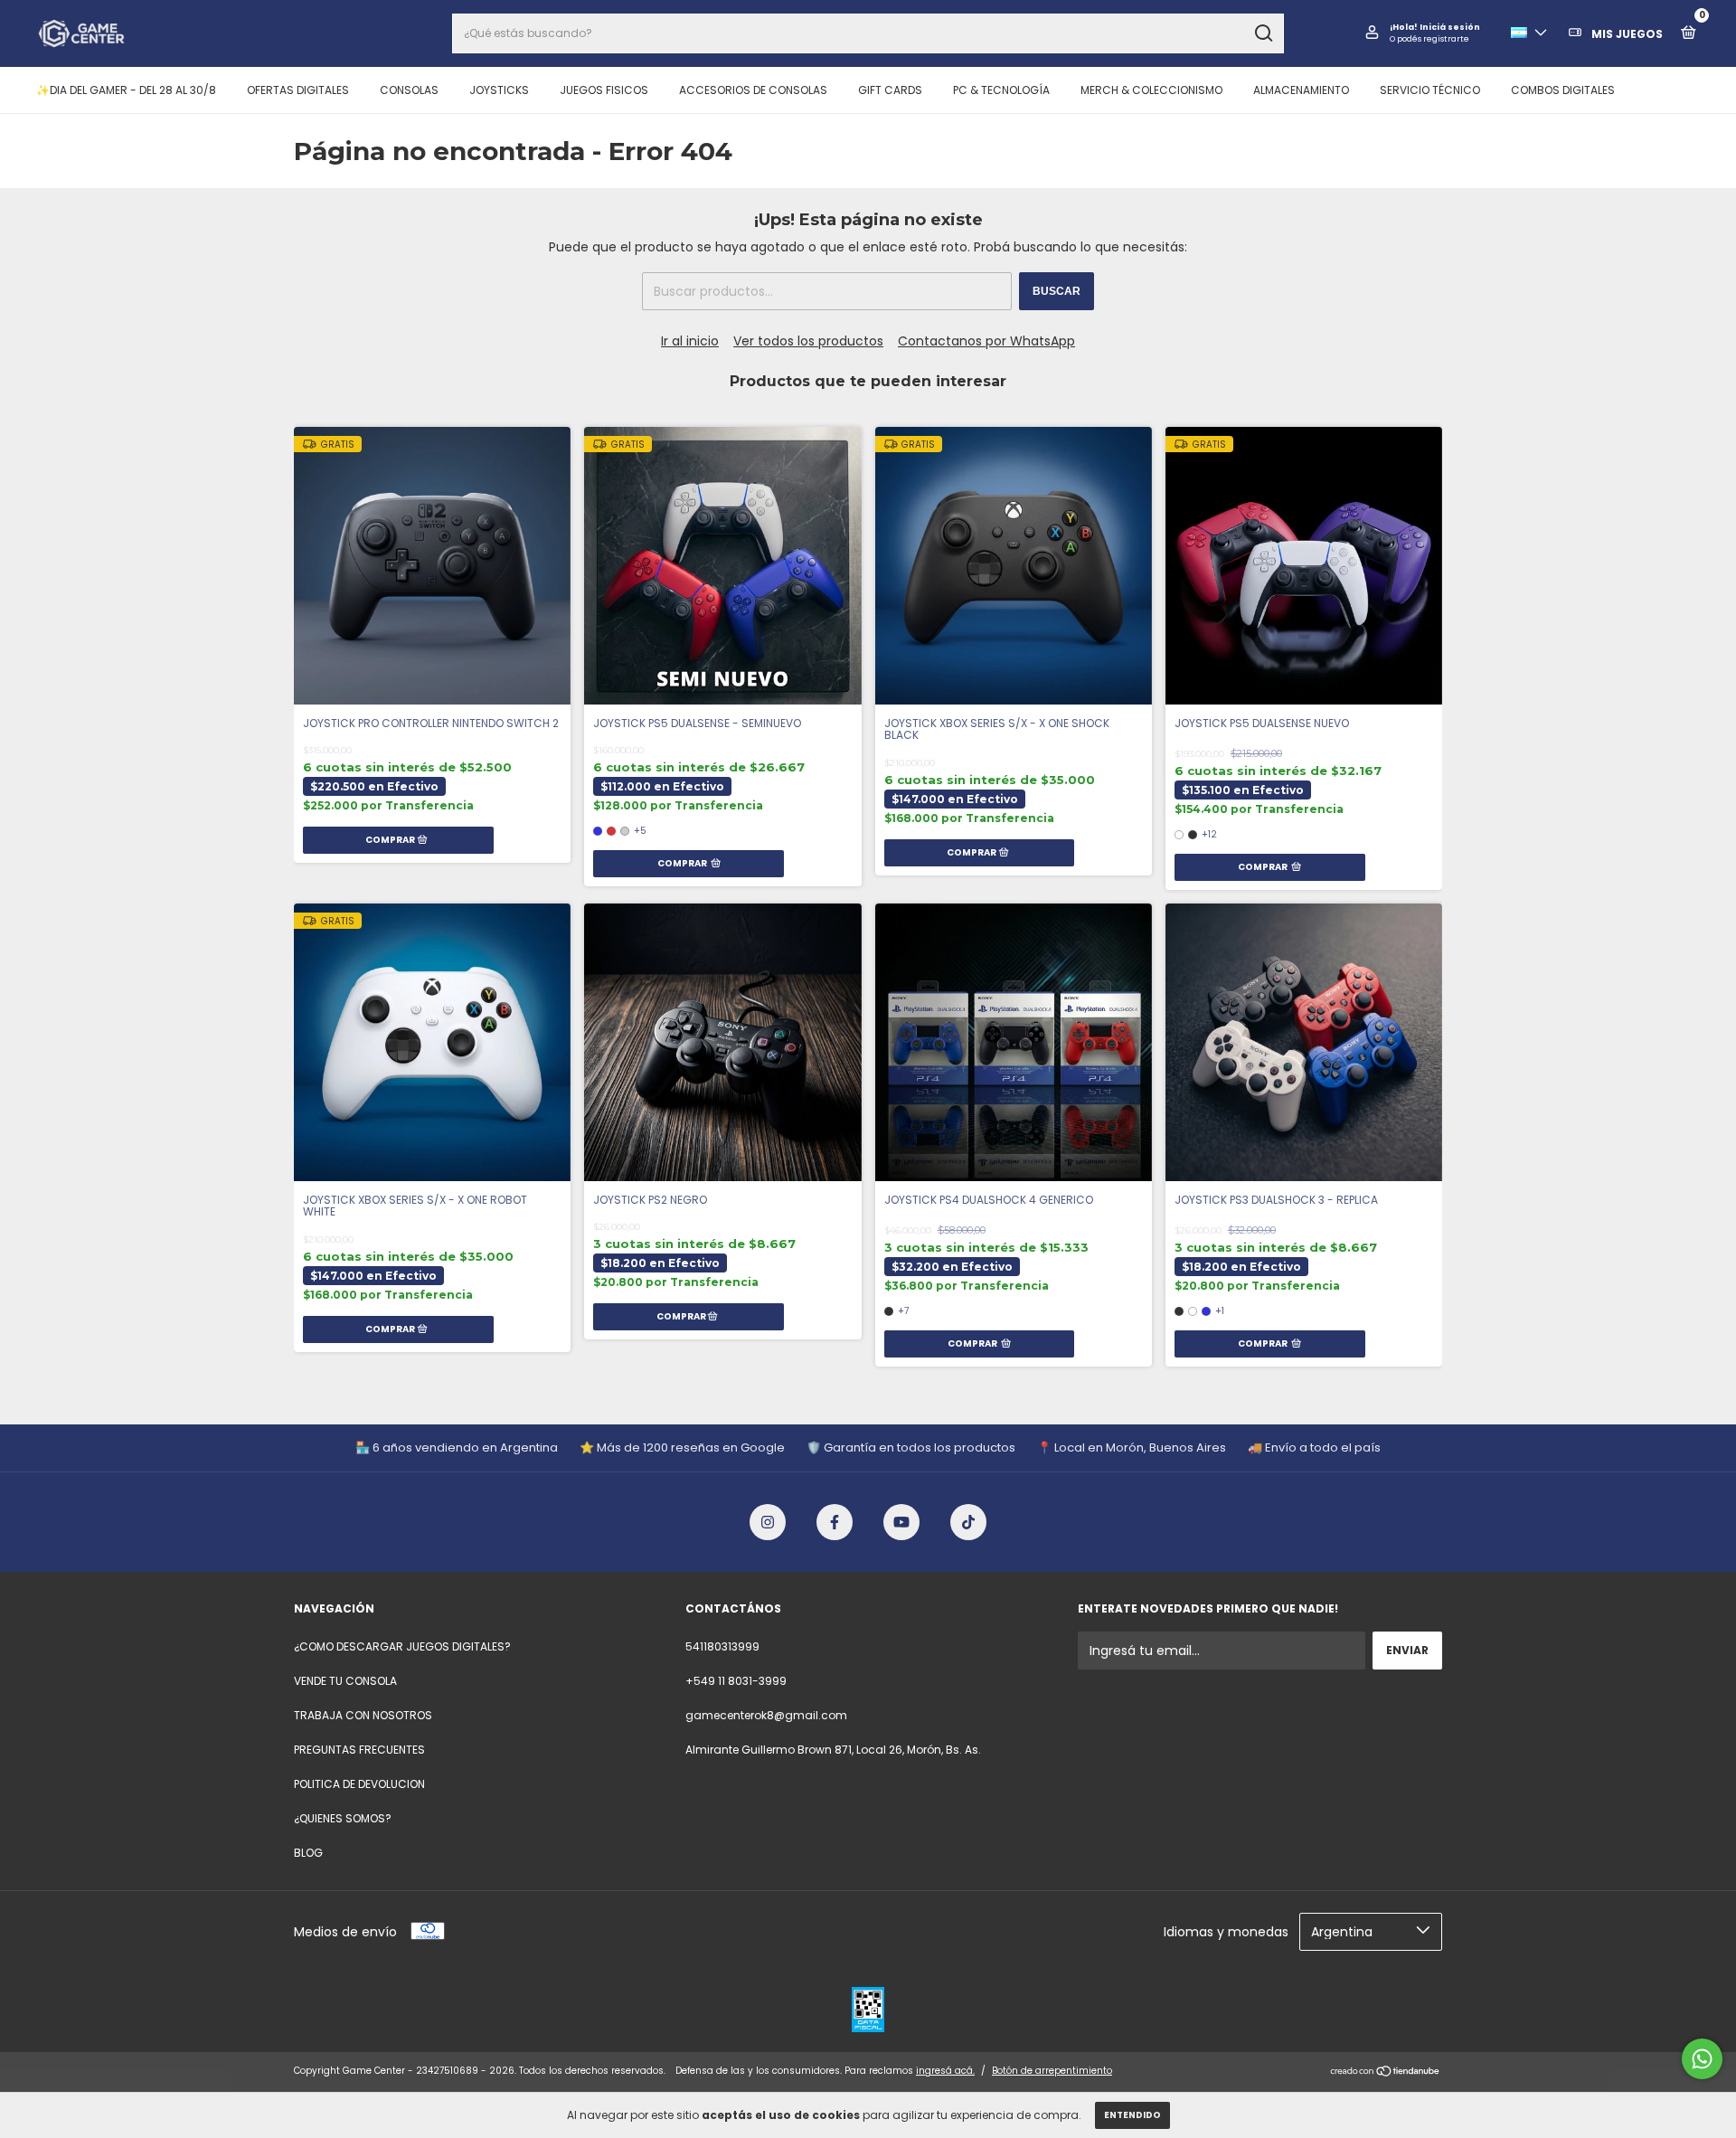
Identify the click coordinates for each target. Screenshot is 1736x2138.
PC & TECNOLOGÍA (1001, 90)
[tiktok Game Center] (968, 1522)
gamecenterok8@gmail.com (766, 1715)
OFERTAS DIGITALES (298, 90)
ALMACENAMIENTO (1301, 90)
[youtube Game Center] (901, 1522)
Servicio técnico (1430, 90)
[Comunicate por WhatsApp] (1702, 2059)
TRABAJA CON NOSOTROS (363, 1715)
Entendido (1132, 2115)
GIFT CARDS (890, 90)
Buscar (1057, 291)
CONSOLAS (409, 90)
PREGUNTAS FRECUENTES (359, 1750)
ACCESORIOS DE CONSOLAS (753, 90)
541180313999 (722, 1646)
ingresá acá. (945, 2071)
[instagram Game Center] (768, 1522)
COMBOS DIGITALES (1563, 90)
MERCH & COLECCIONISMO (1151, 90)
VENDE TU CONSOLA (345, 1681)
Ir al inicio (690, 341)
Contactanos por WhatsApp (986, 341)
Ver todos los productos (808, 341)
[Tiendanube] (1386, 2073)
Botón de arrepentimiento (1052, 2071)
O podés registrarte (1429, 39)
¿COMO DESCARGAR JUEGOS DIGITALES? (402, 1646)
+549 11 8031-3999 (736, 1681)
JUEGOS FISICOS (604, 90)
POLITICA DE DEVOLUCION (359, 1784)
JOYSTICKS (499, 90)
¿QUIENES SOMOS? (343, 1818)
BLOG (308, 1853)
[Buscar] (1263, 33)
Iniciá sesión (1450, 27)
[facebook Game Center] (835, 1522)
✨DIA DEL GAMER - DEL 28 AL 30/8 (126, 90)
